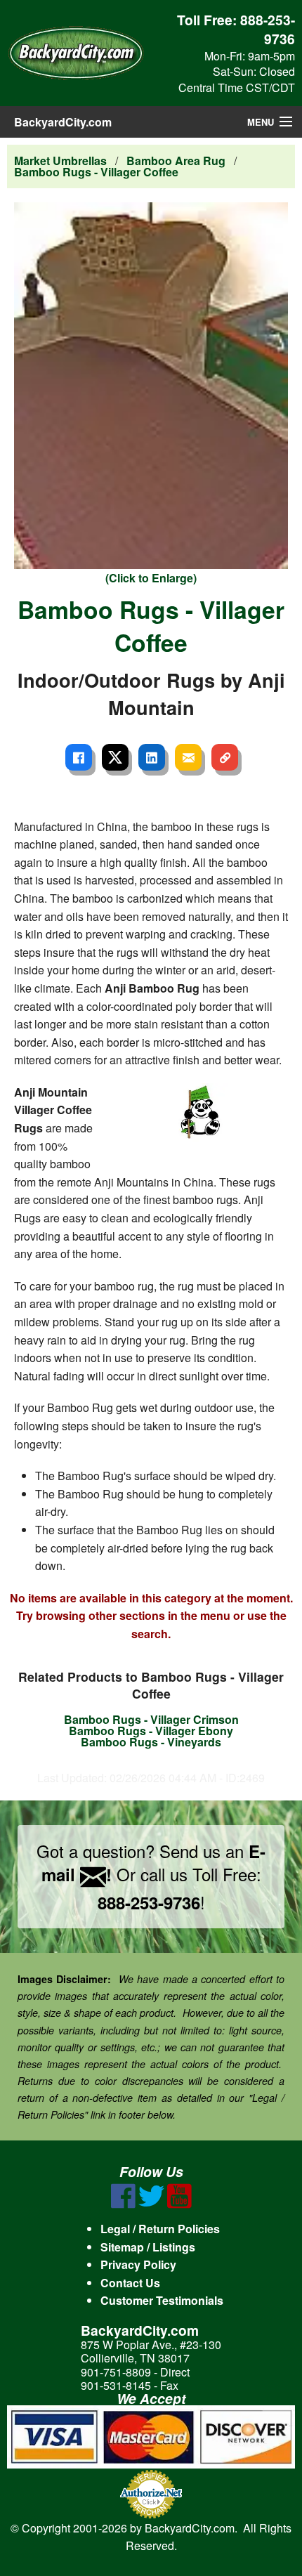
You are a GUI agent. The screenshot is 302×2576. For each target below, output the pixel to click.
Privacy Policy (138, 2264)
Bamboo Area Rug (176, 161)
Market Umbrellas (60, 161)
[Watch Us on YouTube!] (179, 2204)
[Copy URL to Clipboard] (225, 757)
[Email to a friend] (188, 757)
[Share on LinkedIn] (152, 757)
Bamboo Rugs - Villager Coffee (96, 172)
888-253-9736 (268, 29)
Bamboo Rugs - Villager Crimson (151, 1719)
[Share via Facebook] (79, 757)
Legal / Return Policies (160, 2229)
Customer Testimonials (162, 2300)
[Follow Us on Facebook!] (123, 2204)
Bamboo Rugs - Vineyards (151, 1742)
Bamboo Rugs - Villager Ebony (151, 1731)
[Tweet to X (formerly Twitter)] (115, 757)
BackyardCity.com (63, 122)
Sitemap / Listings (148, 2247)
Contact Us (130, 2283)
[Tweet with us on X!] (151, 2204)
